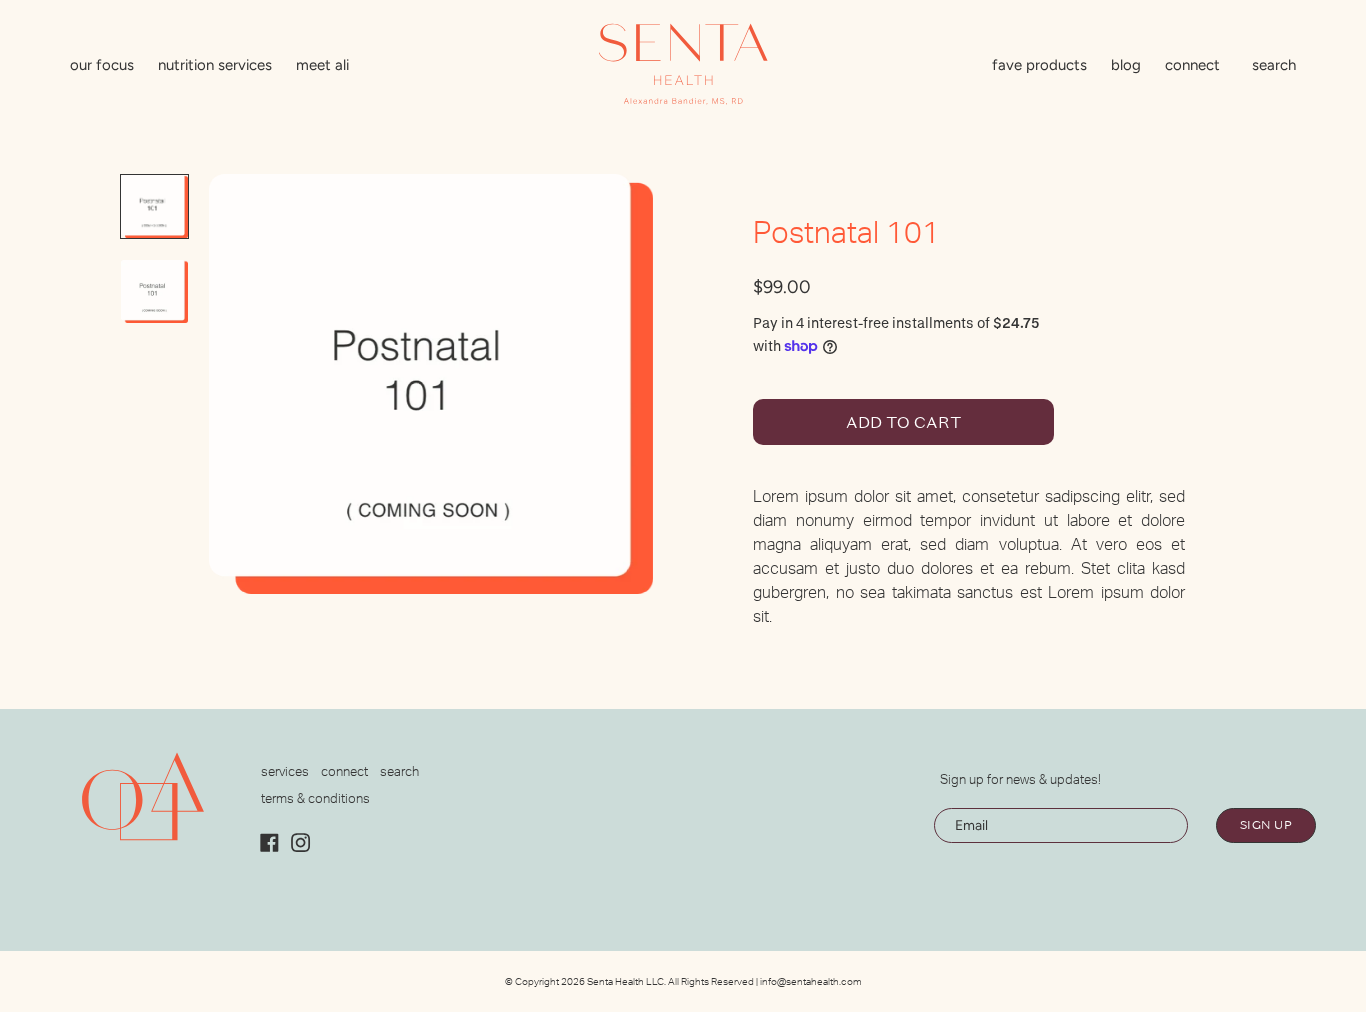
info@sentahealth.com (811, 982)
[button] (1274, 67)
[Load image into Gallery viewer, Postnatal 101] (154, 206)
